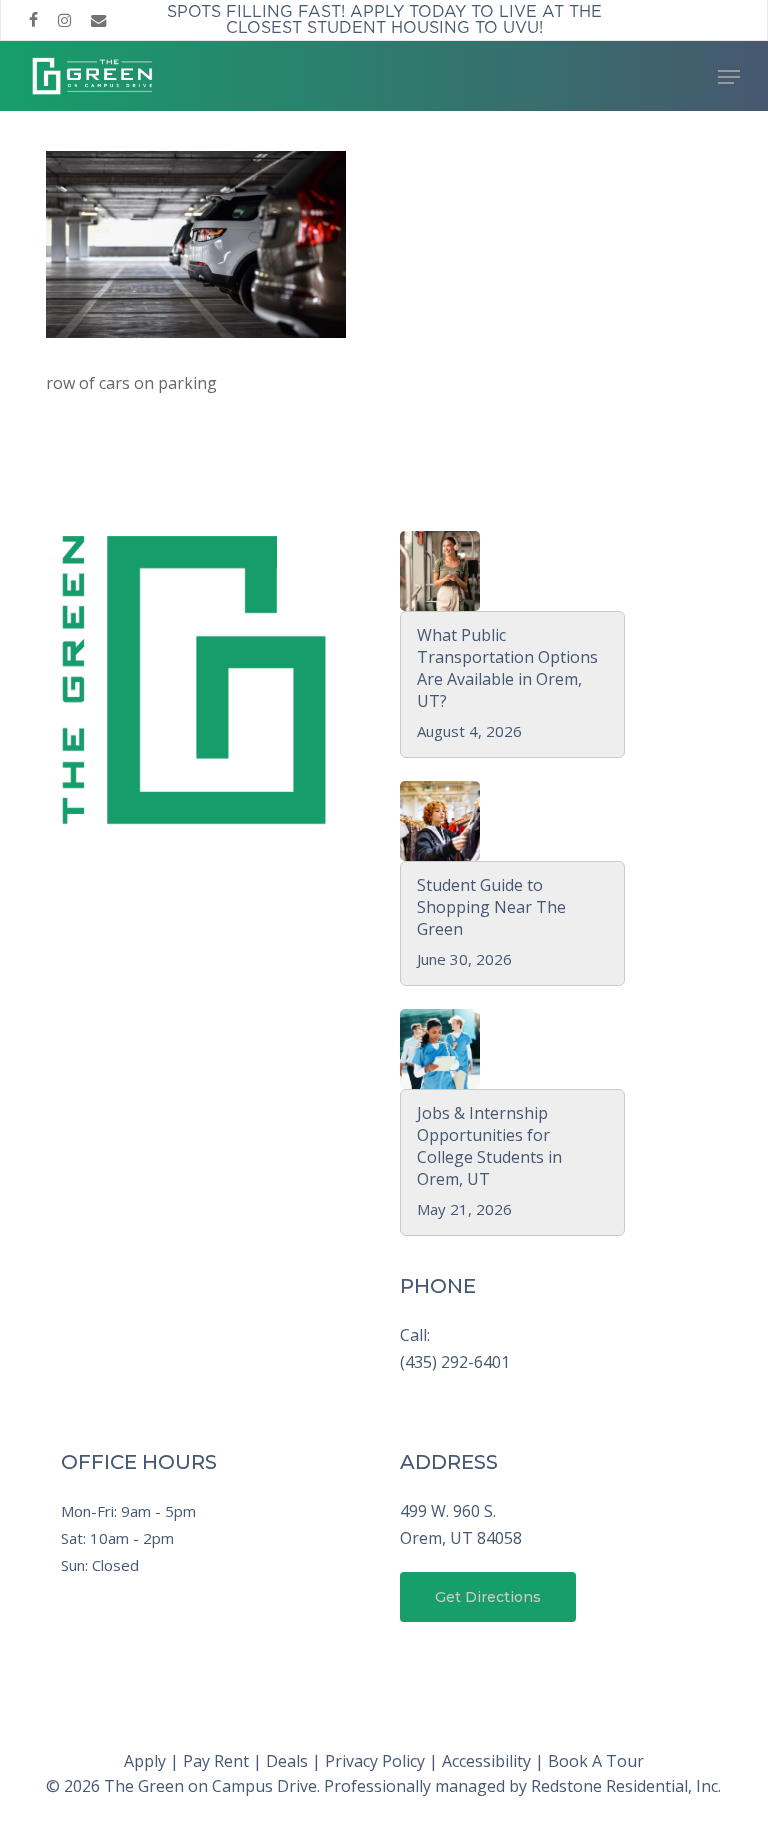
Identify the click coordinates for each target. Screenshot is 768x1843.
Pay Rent (216, 1761)
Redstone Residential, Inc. (626, 1786)
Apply (145, 1761)
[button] (729, 77)
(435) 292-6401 (455, 1362)
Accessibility (486, 1761)
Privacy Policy (375, 1761)
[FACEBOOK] (33, 20)
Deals (287, 1761)
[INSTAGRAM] (64, 20)
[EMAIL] (99, 20)
